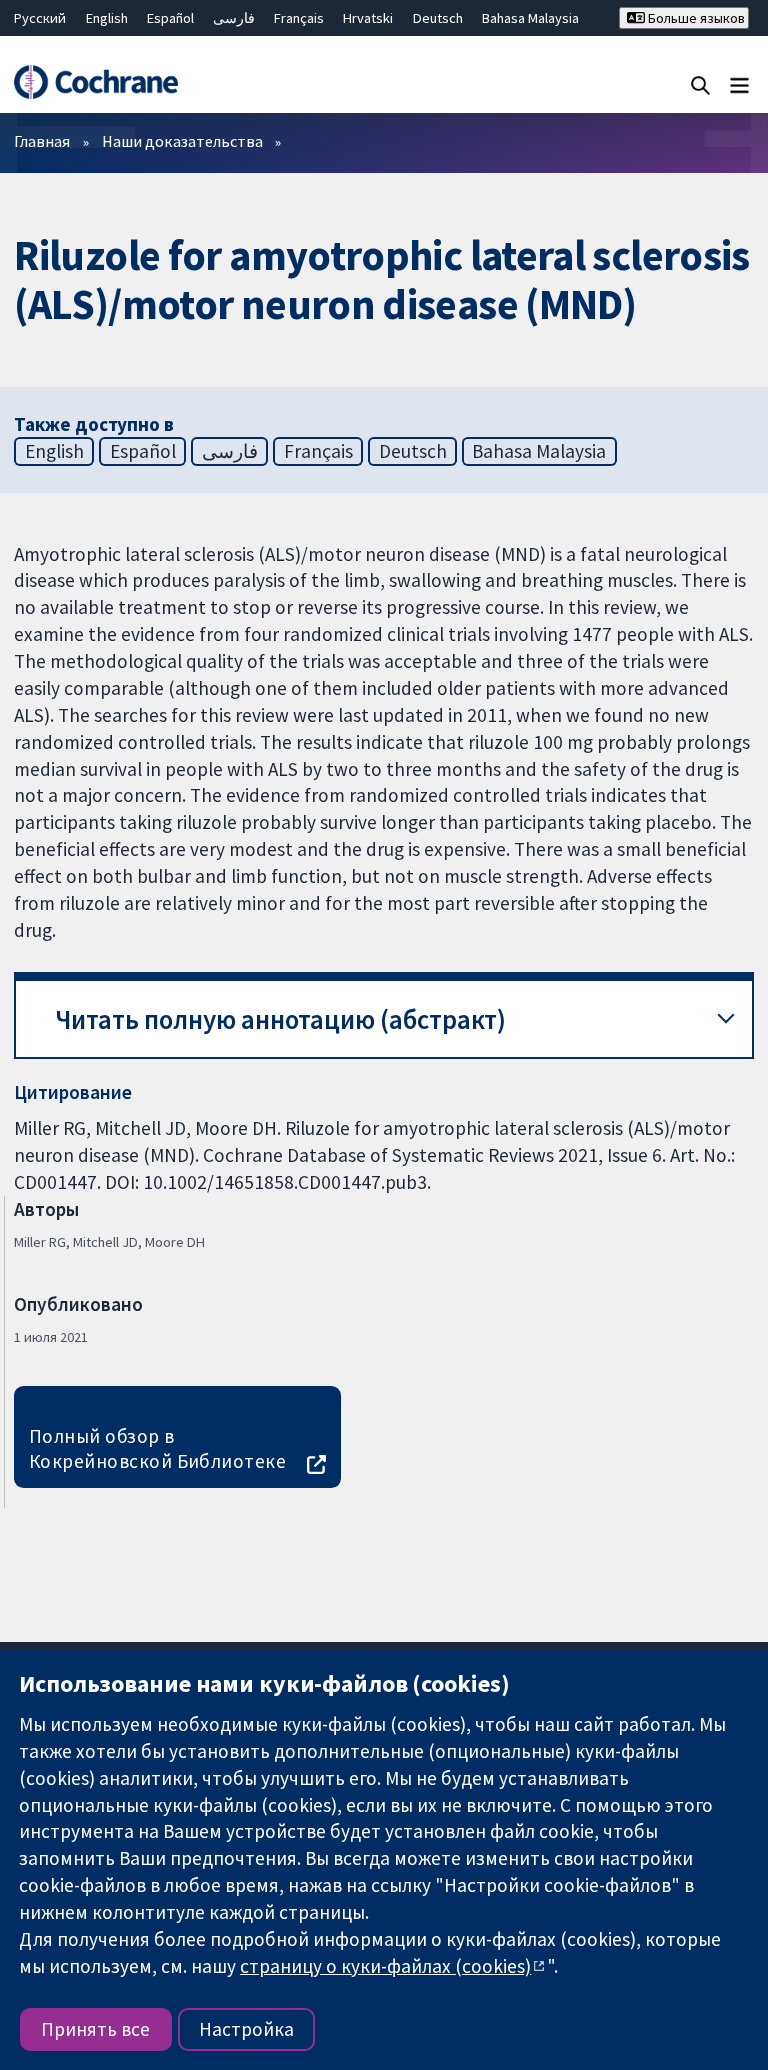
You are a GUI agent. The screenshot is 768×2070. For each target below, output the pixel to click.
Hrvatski (368, 18)
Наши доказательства (182, 141)
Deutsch (438, 18)
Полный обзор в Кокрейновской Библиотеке (158, 1448)
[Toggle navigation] (739, 84)
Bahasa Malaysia (530, 18)
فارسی (234, 18)
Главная (42, 141)
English (107, 18)
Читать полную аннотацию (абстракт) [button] (280, 1019)
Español (170, 18)
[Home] (95, 82)
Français (299, 18)
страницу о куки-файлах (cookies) (385, 1966)
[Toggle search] (700, 84)
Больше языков (695, 18)
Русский (40, 18)
